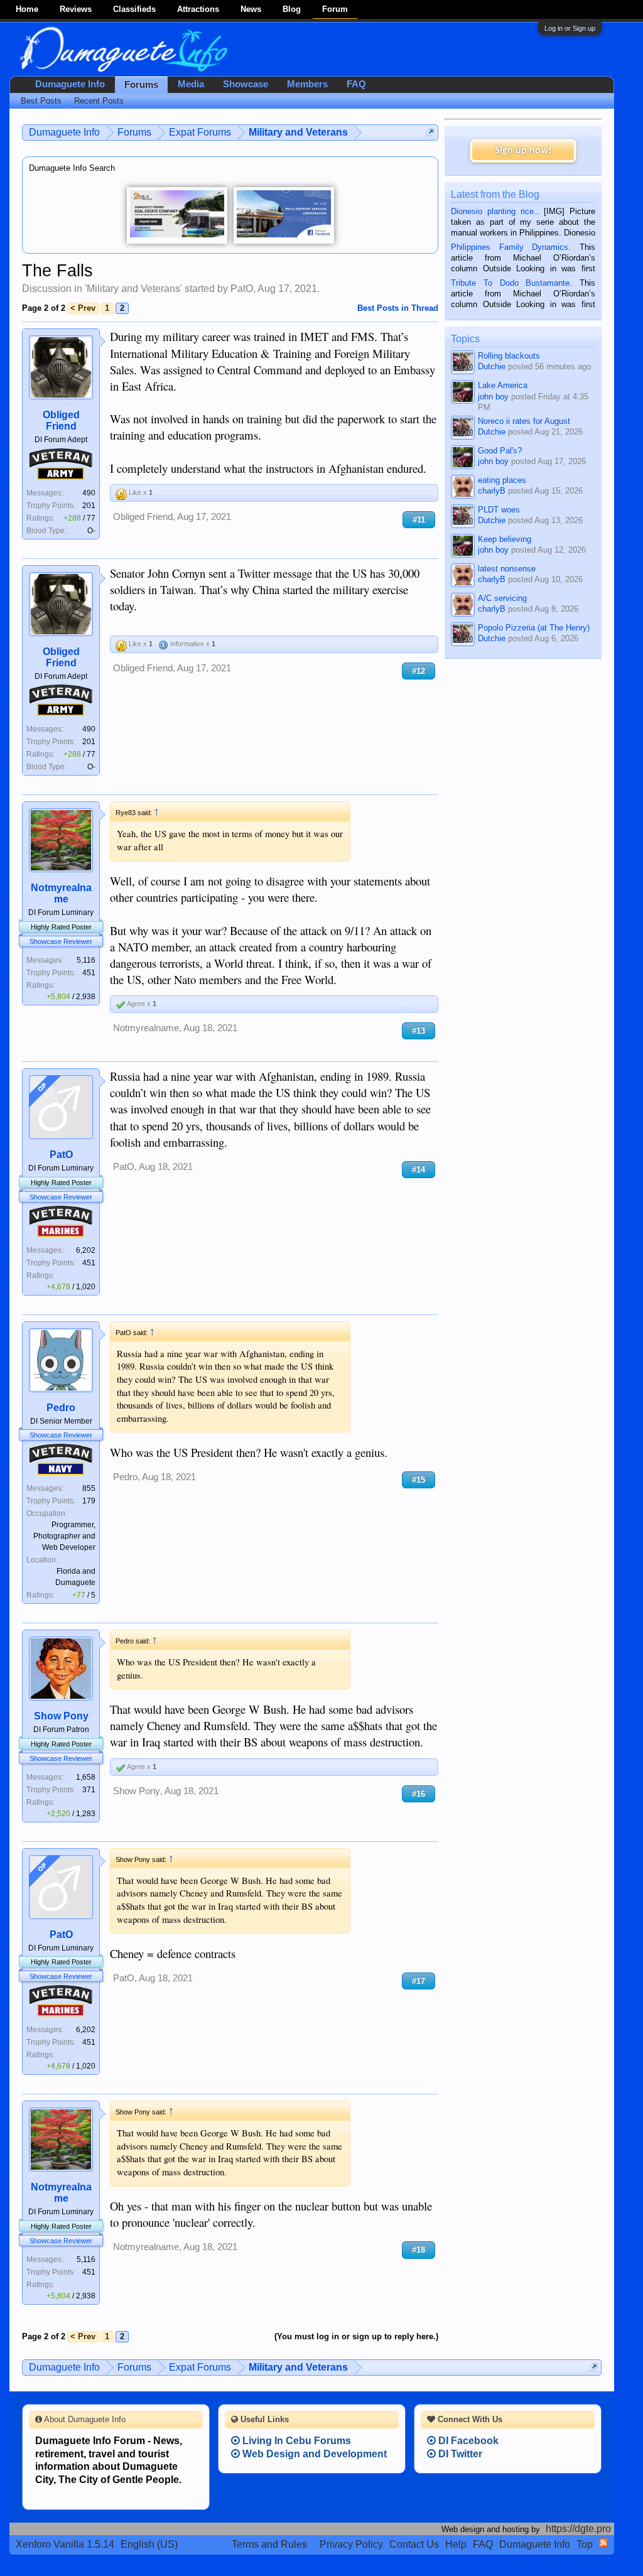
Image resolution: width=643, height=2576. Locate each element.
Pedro (61, 1408)
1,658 (86, 1777)
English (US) (149, 2544)
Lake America (503, 385)
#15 (419, 1480)
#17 (419, 1981)
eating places (502, 480)
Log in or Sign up (570, 28)
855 (89, 1488)
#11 (419, 520)
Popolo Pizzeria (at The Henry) (534, 628)
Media (191, 84)
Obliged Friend (61, 420)
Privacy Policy (351, 2544)
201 (89, 506)
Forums (141, 85)
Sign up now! (523, 151)
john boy (493, 397)
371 (89, 1790)
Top (585, 2544)
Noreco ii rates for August (524, 421)
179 (89, 1501)
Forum (335, 9)
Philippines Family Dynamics (510, 247)
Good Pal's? (500, 451)
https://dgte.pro (578, 2529)
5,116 (86, 960)
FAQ (356, 84)
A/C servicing (502, 598)
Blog (292, 9)
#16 (419, 1794)
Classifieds (134, 9)
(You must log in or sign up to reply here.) (356, 2336)
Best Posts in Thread (398, 308)
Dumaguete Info (70, 84)
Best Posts (41, 101)
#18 (419, 2250)
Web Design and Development (313, 2454)
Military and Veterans (133, 289)
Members (307, 84)
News (251, 9)
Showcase (246, 84)
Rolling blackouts (509, 356)
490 (89, 493)
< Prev (83, 308)
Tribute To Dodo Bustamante (510, 283)
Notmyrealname (61, 893)
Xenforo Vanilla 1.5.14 (65, 2544)
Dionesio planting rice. (494, 211)
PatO (242, 289)
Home (27, 9)
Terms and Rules (269, 2544)
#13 (419, 1031)
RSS (603, 2543)
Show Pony (61, 1716)
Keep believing (505, 539)
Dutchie (492, 366)
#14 (419, 1170)
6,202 (86, 1250)
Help (456, 2544)
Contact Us (414, 2544)
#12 (419, 671)
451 (89, 973)
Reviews (76, 9)
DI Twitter (459, 2454)
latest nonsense (507, 569)
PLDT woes (499, 510)
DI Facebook (467, 2441)
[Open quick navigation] (430, 132)
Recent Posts (99, 101)
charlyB (492, 491)
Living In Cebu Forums (295, 2441)
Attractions (198, 9)
